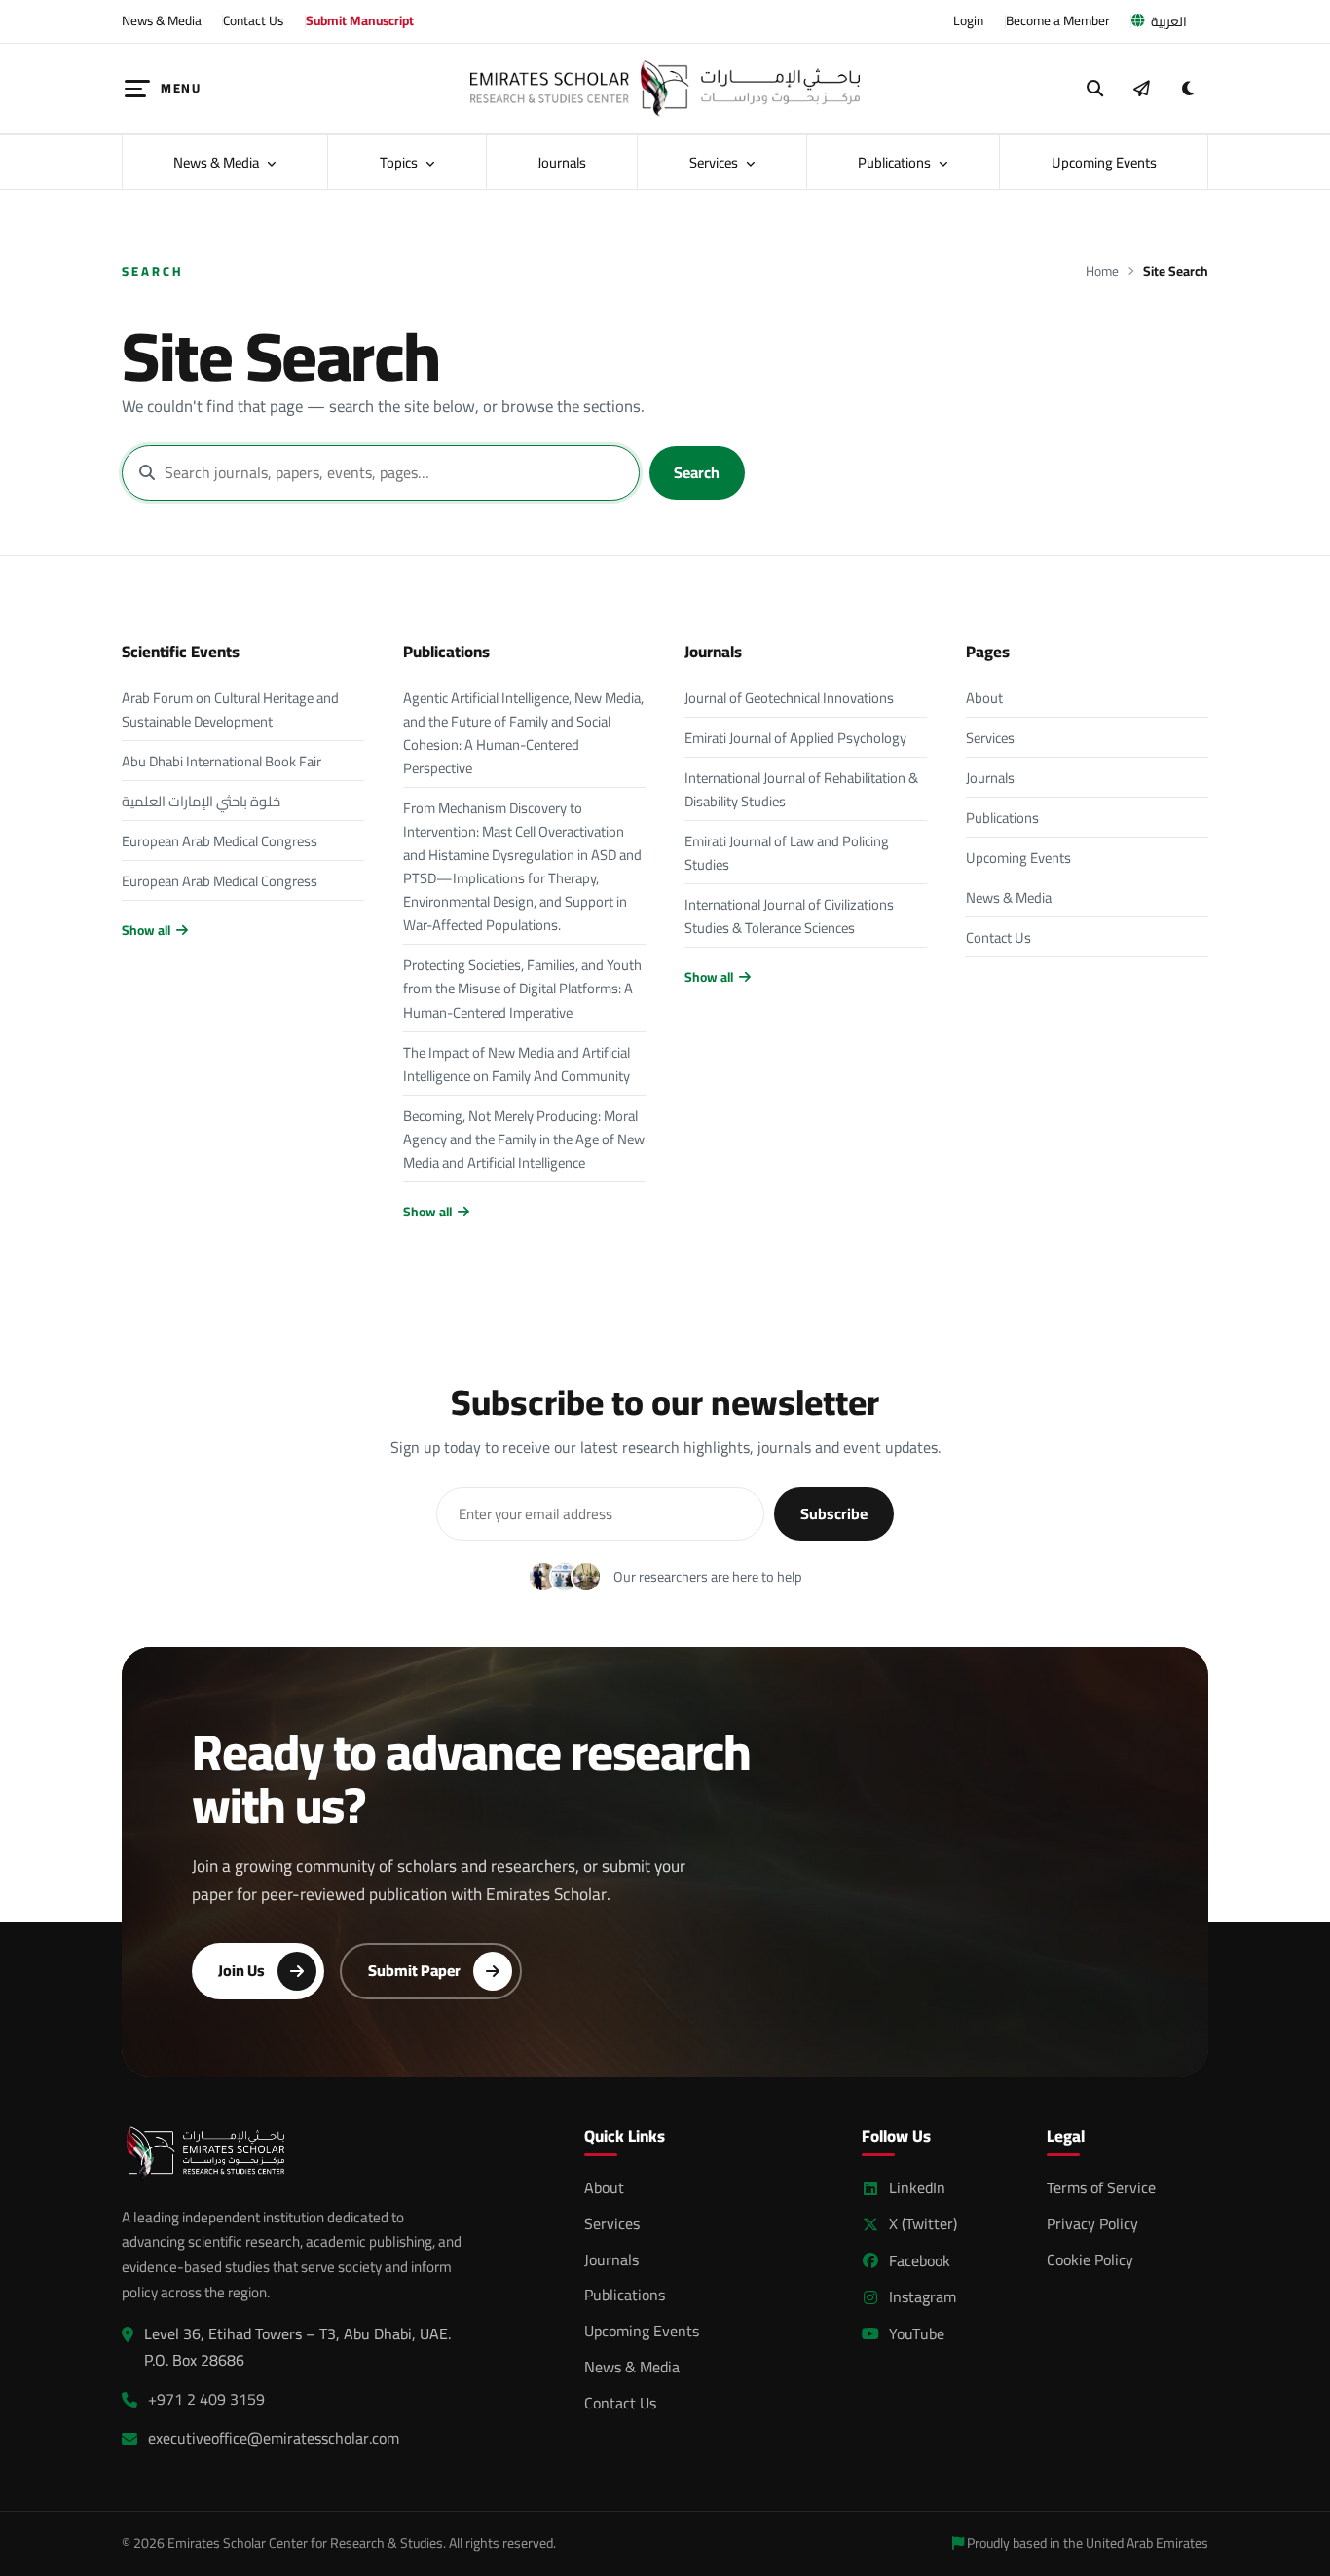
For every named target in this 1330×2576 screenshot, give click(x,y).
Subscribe (834, 1513)
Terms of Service (1101, 2187)
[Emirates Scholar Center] (665, 89)
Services (715, 162)
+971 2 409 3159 (206, 2399)
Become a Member (1058, 20)
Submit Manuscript (360, 20)
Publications (896, 162)
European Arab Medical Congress (220, 841)
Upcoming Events (1104, 162)
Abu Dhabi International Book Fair (222, 761)
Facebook (920, 2261)
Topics (400, 162)
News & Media (162, 20)
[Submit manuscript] (1141, 89)
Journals (562, 162)
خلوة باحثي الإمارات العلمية (201, 801)
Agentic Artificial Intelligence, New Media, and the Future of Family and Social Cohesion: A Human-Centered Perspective (523, 733)
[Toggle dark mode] (1188, 89)
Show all (146, 931)
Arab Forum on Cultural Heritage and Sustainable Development (230, 709)
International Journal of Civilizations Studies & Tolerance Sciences (789, 916)
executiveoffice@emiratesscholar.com (274, 2438)
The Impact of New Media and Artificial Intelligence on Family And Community (517, 1064)
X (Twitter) (923, 2224)
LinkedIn (917, 2188)
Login (968, 20)
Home (1102, 271)
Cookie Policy (1090, 2259)
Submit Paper (414, 1970)
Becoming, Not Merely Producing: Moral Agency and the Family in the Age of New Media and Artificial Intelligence (524, 1139)
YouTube (917, 2334)
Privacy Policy (1092, 2223)
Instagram (923, 2297)
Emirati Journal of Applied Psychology (795, 738)
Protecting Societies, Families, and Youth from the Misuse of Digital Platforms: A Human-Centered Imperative (522, 988)
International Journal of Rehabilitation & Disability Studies (801, 789)
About (984, 698)
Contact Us (253, 20)
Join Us (241, 1970)
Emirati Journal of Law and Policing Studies (787, 853)
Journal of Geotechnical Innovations (789, 698)
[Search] (1095, 89)
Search (697, 472)
